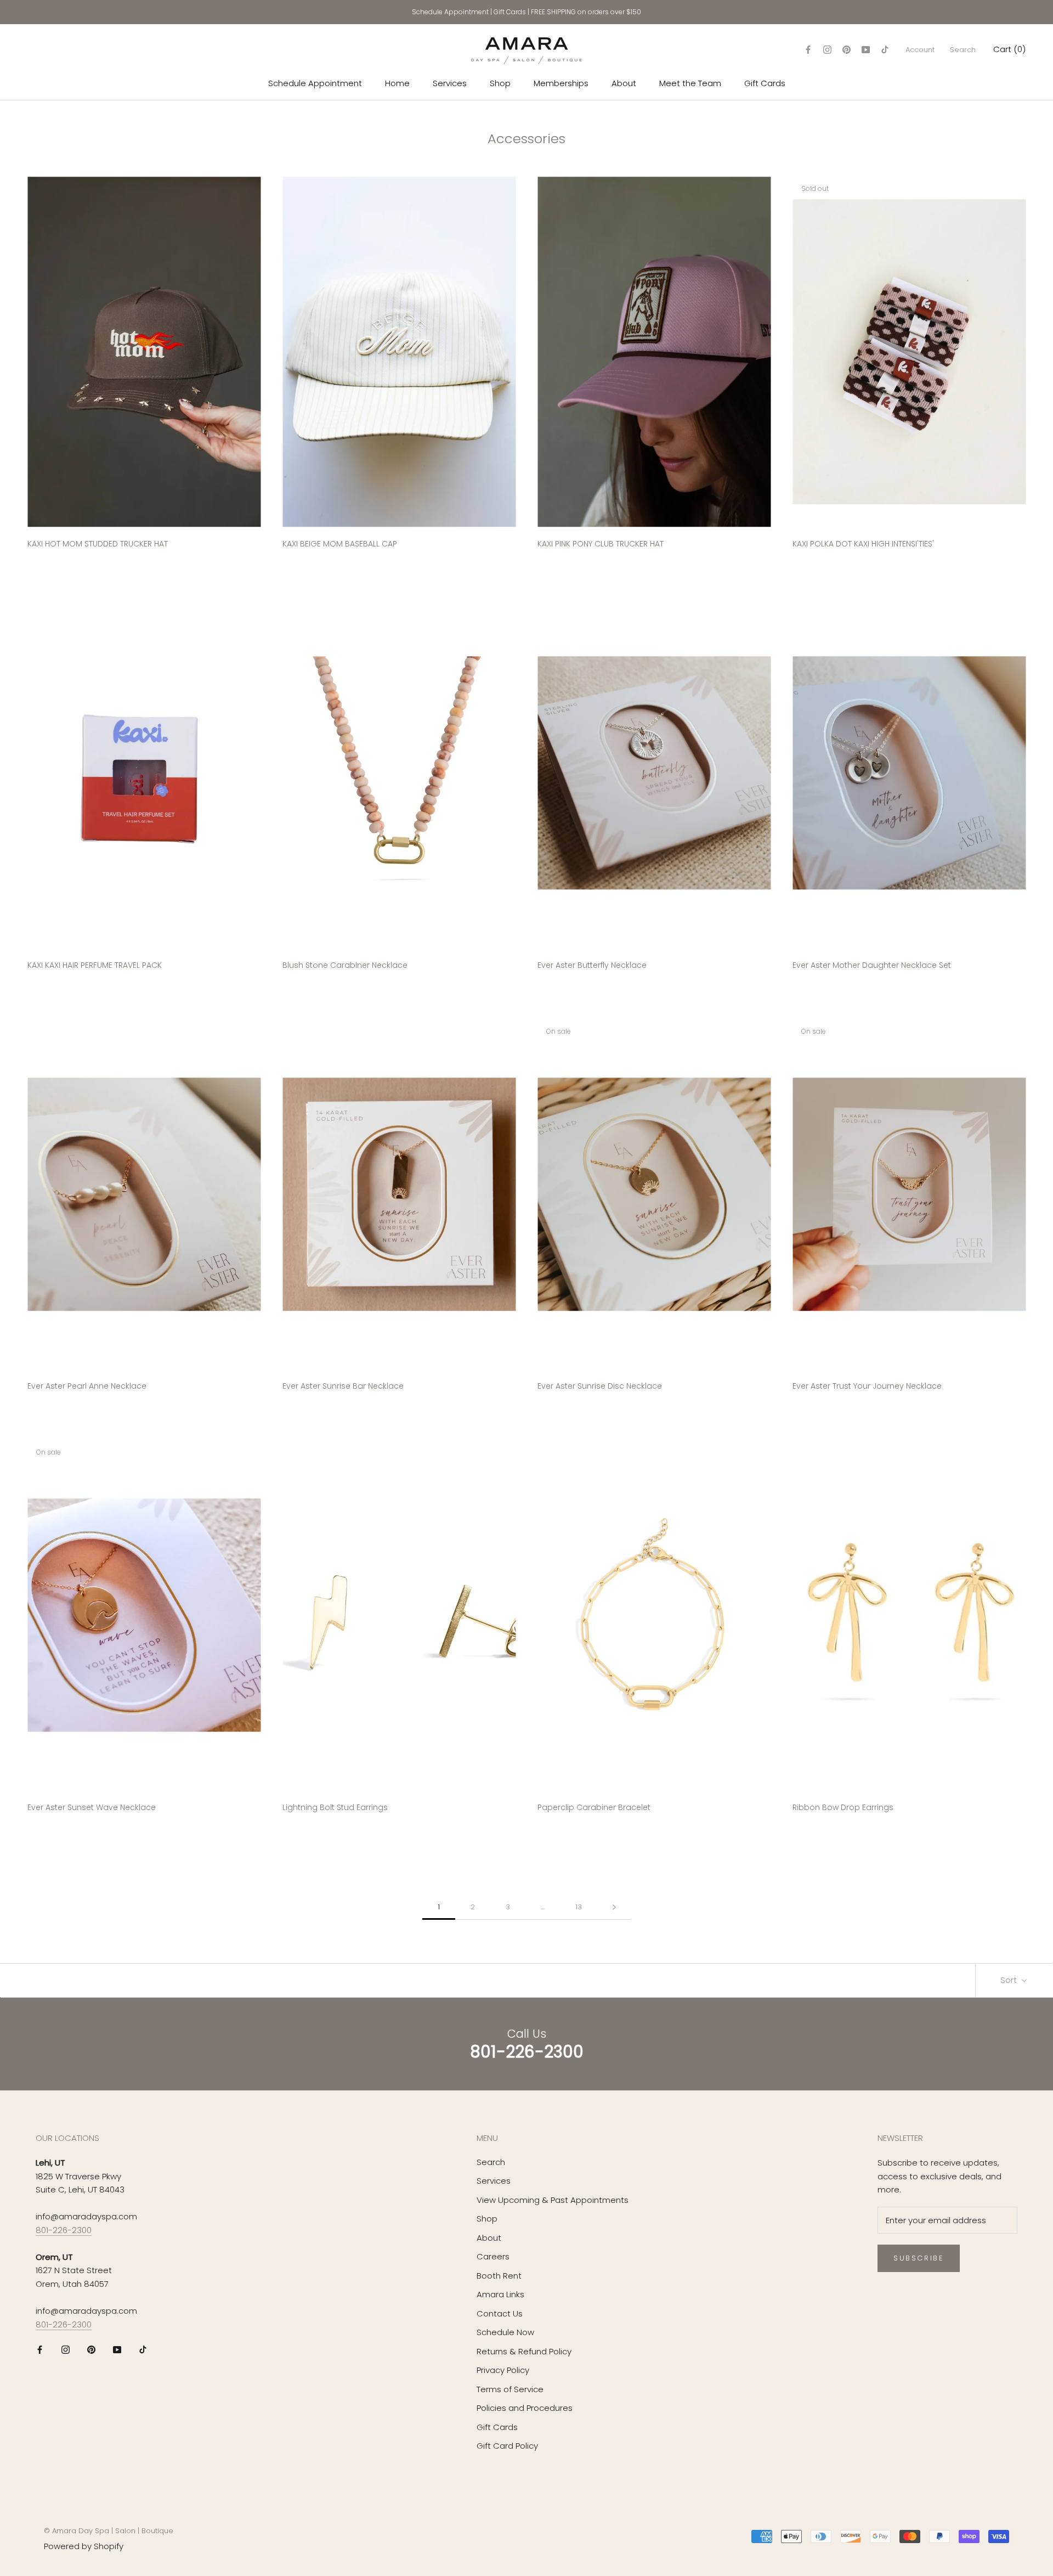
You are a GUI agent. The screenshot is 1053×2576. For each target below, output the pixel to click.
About (624, 83)
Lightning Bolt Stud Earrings (335, 1807)
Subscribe (919, 2258)
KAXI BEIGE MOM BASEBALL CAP (340, 544)
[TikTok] (885, 50)
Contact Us (500, 2313)
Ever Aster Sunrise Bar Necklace (343, 1386)
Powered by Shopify (84, 2546)
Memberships (561, 83)
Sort (1010, 1980)
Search (963, 50)
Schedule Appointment (450, 12)
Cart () (1009, 49)
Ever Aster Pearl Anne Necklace (87, 1386)
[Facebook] (808, 50)
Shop (500, 83)
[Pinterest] (847, 50)
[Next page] (614, 1907)
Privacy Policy (503, 2370)
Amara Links (500, 2294)
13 (579, 1907)
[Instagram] (827, 50)
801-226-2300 (64, 2230)
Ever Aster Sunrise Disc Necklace (600, 1386)
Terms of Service (510, 2389)
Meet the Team (690, 83)
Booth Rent (499, 2276)
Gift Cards (510, 12)
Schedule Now (505, 2332)
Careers (493, 2256)
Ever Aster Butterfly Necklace (592, 965)
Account (920, 50)
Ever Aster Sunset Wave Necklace (92, 1807)
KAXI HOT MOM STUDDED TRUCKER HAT (98, 544)
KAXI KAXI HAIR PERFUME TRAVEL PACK (95, 965)
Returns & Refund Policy (524, 2351)
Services (450, 83)
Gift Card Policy (507, 2446)
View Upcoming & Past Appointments (553, 2200)
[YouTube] (866, 50)
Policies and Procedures (525, 2408)
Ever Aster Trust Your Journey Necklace (867, 1386)
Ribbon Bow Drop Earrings (843, 1807)
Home (397, 83)
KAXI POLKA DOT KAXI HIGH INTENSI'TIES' (863, 544)
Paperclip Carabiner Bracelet (594, 1807)
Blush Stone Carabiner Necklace (345, 965)
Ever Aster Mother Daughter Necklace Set (872, 965)
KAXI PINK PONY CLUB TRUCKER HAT (601, 544)
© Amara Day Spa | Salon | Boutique (109, 2531)
